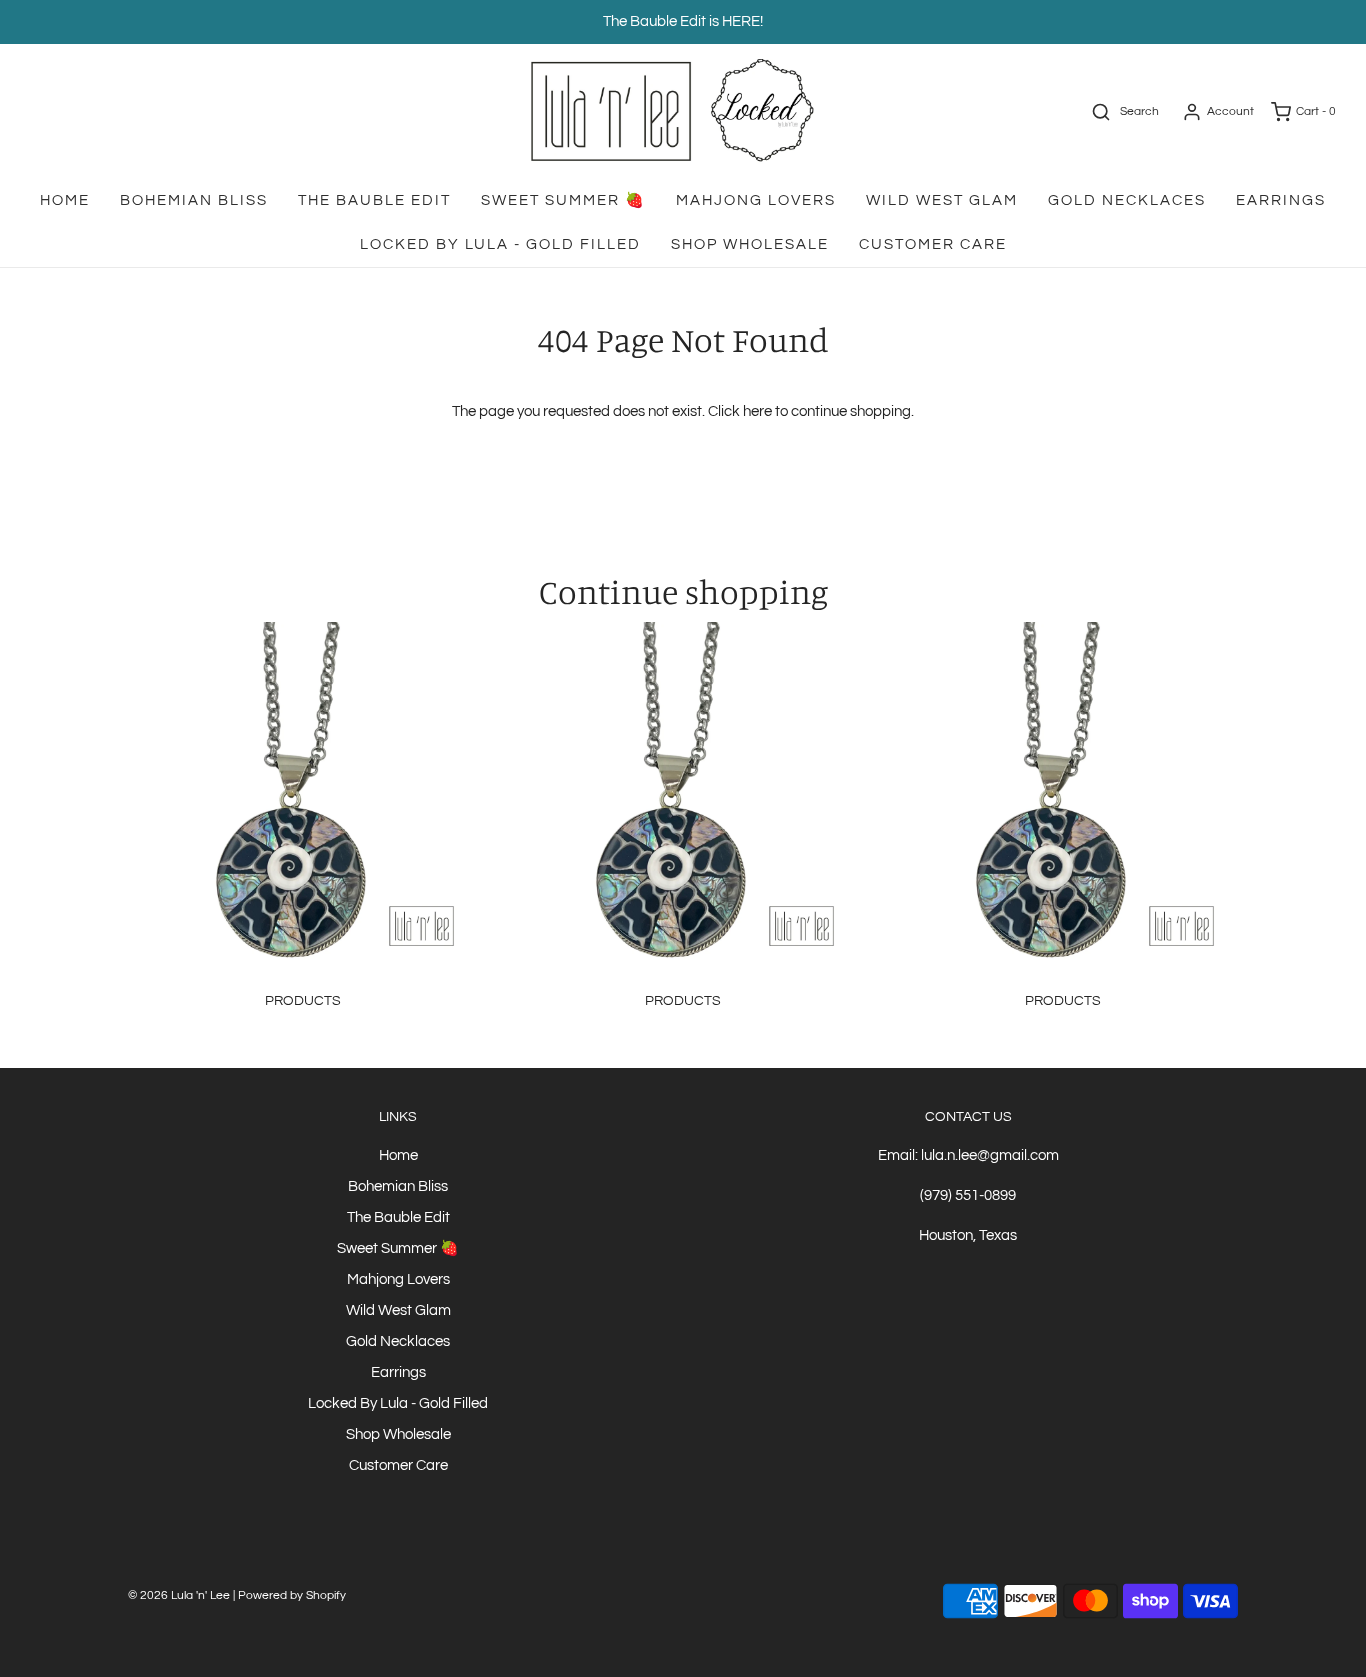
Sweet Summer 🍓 (563, 200)
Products (303, 1001)
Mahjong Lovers (756, 200)
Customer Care (933, 244)
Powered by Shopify (292, 1595)
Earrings (1281, 200)
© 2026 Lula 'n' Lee (179, 1595)
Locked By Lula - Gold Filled (500, 244)
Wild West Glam (942, 200)
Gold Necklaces (1127, 200)
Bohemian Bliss (194, 200)
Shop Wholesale (750, 244)
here (757, 411)
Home (65, 200)
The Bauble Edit (374, 200)
